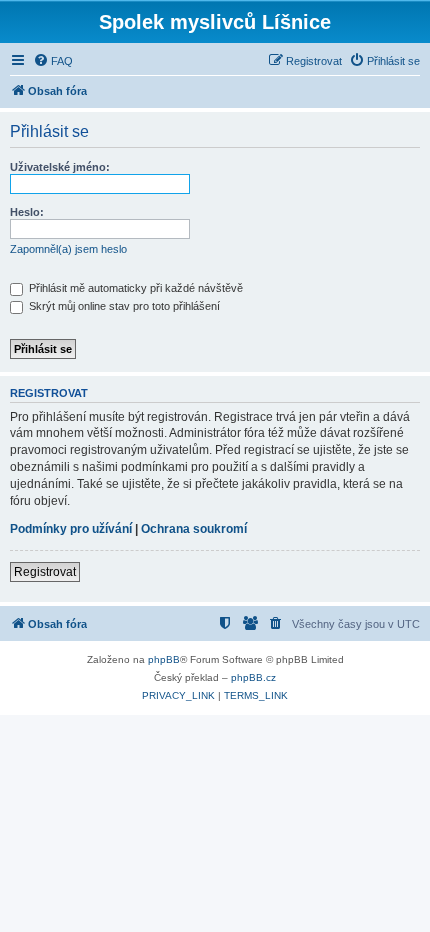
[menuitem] (53, 61)
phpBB (164, 659)
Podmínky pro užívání (71, 529)
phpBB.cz (253, 677)
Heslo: (27, 212)
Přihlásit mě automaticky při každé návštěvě (134, 288)
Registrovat (45, 572)
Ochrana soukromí (194, 529)
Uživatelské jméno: (60, 167)
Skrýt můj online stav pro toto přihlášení (123, 306)
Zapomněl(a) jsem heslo (68, 249)
